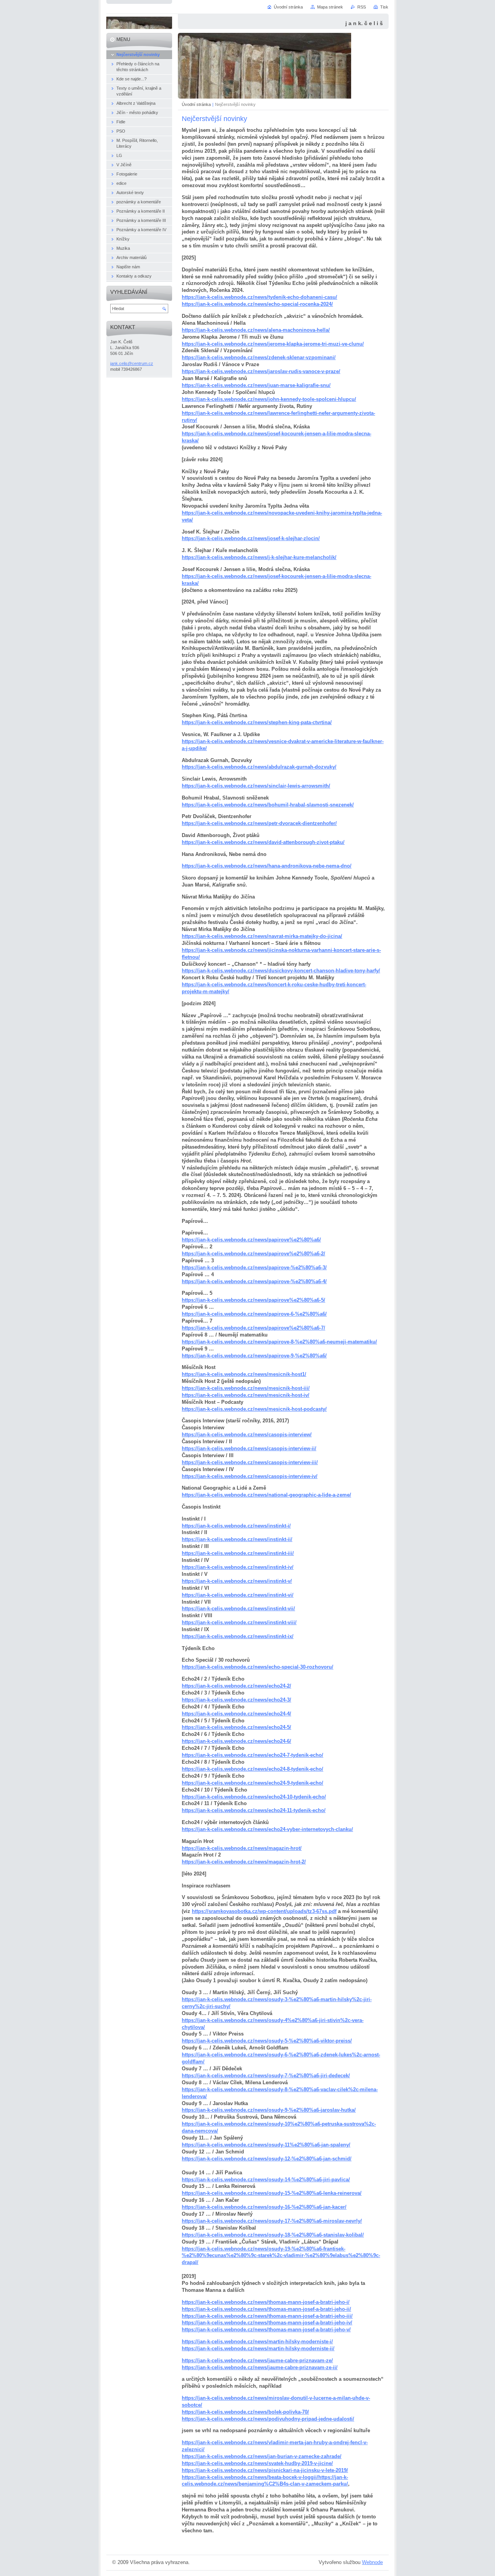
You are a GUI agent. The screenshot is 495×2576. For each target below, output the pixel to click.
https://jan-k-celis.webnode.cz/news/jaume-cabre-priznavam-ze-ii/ (260, 2367)
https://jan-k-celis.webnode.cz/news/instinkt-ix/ (238, 1636)
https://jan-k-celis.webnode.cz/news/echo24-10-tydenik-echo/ (254, 1797)
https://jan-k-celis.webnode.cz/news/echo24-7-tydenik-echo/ (253, 1755)
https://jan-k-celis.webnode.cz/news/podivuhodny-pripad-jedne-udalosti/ (268, 2419)
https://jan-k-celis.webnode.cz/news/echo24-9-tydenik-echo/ (253, 1783)
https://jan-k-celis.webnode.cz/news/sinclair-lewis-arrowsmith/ (256, 786)
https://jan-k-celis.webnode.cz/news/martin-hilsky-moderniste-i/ (257, 2342)
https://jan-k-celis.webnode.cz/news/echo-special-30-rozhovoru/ (258, 1667)
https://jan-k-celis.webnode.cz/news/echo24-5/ (236, 1727)
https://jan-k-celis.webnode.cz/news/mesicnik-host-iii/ (246, 1388)
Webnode (372, 2562)
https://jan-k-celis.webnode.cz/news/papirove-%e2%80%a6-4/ (254, 1281)
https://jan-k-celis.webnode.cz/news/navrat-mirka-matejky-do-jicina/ (262, 936)
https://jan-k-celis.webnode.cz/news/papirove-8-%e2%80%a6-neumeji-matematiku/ (279, 1342)
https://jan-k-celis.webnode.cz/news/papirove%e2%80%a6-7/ (253, 1328)
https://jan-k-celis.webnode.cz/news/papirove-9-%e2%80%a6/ (254, 1356)
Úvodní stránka (196, 104)
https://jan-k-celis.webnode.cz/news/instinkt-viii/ (239, 1622)
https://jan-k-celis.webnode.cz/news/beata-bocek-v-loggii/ (250, 2477)
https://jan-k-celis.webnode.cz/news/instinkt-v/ (237, 1581)
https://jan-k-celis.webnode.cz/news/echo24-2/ (236, 1686)
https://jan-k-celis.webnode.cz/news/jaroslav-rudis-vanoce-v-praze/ (261, 371)
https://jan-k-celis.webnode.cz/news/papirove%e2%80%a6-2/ (253, 1254)
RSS (362, 7)
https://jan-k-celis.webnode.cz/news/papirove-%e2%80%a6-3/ (254, 1268)
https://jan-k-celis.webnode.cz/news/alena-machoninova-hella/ (256, 330)
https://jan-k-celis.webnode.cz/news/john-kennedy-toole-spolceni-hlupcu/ (269, 399)
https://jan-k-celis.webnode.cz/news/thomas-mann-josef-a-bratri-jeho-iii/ (267, 2316)
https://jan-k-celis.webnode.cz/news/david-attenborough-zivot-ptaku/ (263, 842)
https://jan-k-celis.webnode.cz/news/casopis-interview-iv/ (250, 1476)
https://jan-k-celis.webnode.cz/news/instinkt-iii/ (238, 1553)
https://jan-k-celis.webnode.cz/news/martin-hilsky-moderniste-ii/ (258, 2348)
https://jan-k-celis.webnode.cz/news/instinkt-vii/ (238, 1609)
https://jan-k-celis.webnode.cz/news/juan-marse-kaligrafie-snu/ (256, 385)
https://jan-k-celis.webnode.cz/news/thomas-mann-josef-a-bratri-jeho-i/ (266, 2302)
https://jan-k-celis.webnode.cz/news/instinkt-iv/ (238, 1567)
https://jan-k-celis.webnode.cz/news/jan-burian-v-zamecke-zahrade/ (262, 2456)
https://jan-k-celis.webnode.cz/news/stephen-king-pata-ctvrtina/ (257, 722)
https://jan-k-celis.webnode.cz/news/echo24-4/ (236, 1714)
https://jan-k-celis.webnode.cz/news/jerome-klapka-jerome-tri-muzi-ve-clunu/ (273, 344)
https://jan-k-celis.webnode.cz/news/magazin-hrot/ (242, 1848)
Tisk (384, 7)
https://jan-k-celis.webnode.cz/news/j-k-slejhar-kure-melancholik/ (259, 557)
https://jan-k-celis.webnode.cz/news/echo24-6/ (236, 1741)
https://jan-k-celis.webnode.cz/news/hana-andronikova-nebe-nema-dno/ (267, 866)
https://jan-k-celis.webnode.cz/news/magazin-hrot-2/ (244, 1862)
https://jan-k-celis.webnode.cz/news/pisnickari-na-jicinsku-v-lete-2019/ (265, 2470)
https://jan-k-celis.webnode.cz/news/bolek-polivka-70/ (245, 2412)
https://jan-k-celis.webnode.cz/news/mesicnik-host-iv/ (246, 1395)
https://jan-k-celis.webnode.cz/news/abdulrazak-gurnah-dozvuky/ (259, 767)
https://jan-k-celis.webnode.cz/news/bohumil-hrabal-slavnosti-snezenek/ (268, 805)
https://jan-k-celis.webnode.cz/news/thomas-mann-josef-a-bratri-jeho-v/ (266, 2330)
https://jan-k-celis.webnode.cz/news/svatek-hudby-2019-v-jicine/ (257, 2463)
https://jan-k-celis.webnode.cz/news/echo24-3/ (236, 1700)
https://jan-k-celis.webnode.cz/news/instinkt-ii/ (237, 1539)
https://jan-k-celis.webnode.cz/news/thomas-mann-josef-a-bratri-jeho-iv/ (267, 2323)
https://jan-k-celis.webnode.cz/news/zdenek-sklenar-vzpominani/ (259, 357)
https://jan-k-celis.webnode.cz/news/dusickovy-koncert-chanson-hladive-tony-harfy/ (281, 971)
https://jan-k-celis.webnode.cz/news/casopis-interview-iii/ (250, 1462)
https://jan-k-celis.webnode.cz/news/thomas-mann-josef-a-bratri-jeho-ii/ (266, 2309)
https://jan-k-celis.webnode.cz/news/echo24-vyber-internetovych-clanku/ (267, 1829)
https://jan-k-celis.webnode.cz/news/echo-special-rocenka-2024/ (257, 304)
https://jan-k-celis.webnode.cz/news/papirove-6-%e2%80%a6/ (254, 1314)
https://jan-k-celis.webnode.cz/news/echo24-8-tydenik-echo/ (253, 1769)
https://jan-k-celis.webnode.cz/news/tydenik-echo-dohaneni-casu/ (259, 297)
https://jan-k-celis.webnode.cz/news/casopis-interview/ (247, 1435)
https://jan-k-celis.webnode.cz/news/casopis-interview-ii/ (249, 1448)
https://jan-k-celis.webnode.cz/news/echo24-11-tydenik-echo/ (254, 1810)
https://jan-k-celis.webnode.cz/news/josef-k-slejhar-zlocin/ (251, 538)
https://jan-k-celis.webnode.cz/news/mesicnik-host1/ (244, 1374)
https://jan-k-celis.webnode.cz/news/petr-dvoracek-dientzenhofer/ (259, 823)
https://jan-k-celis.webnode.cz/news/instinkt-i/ (236, 1526)
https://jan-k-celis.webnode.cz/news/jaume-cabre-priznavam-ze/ (257, 2360)
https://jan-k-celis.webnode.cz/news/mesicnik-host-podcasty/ (254, 1409)
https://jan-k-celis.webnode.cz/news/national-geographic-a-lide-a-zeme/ (266, 1495)
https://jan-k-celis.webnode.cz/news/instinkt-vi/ (238, 1595)
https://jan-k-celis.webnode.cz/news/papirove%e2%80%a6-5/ (253, 1300)
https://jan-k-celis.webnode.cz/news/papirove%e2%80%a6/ (251, 1240)
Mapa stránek (330, 7)
